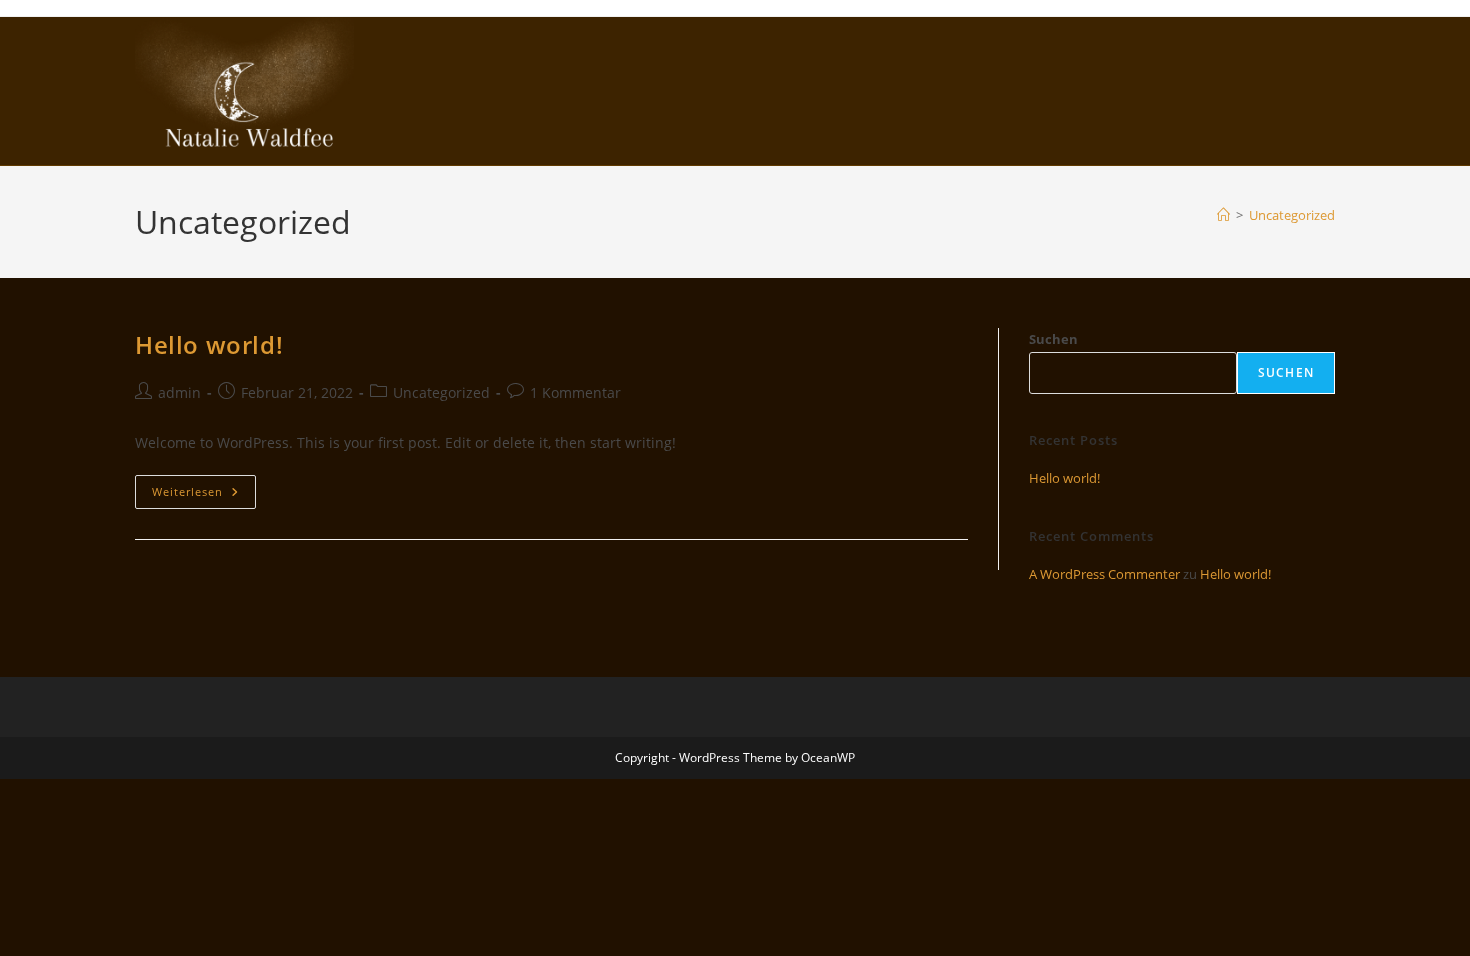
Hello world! (209, 344)
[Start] (1223, 215)
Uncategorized (1292, 215)
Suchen (1053, 339)
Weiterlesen (204, 495)
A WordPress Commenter (1104, 574)
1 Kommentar (575, 392)
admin (179, 392)
